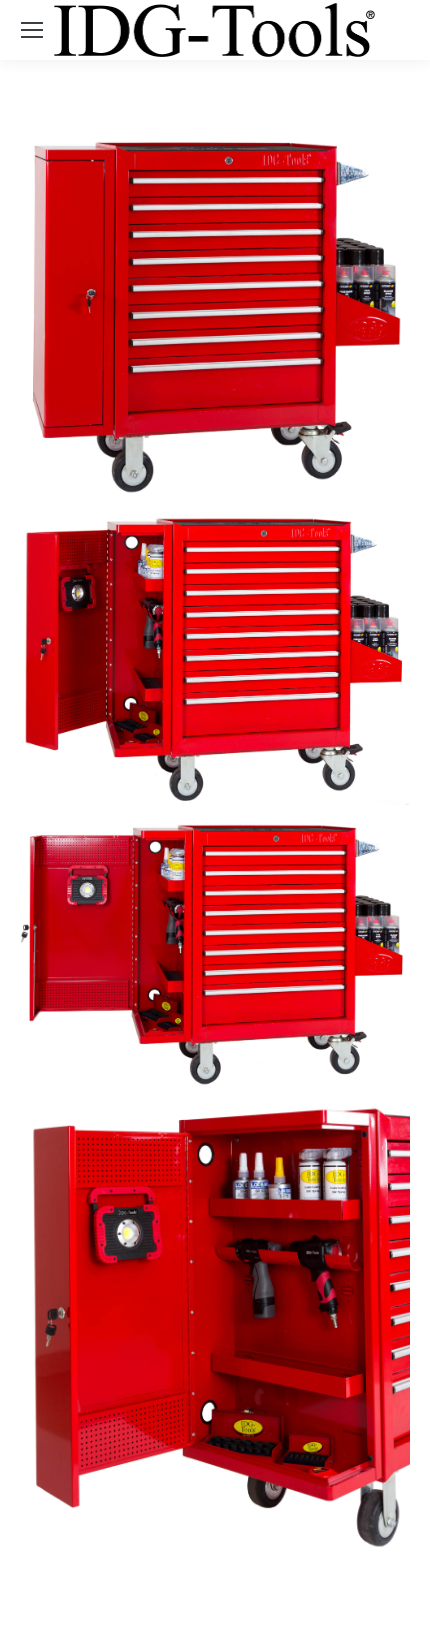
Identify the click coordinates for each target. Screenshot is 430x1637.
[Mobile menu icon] (32, 30)
